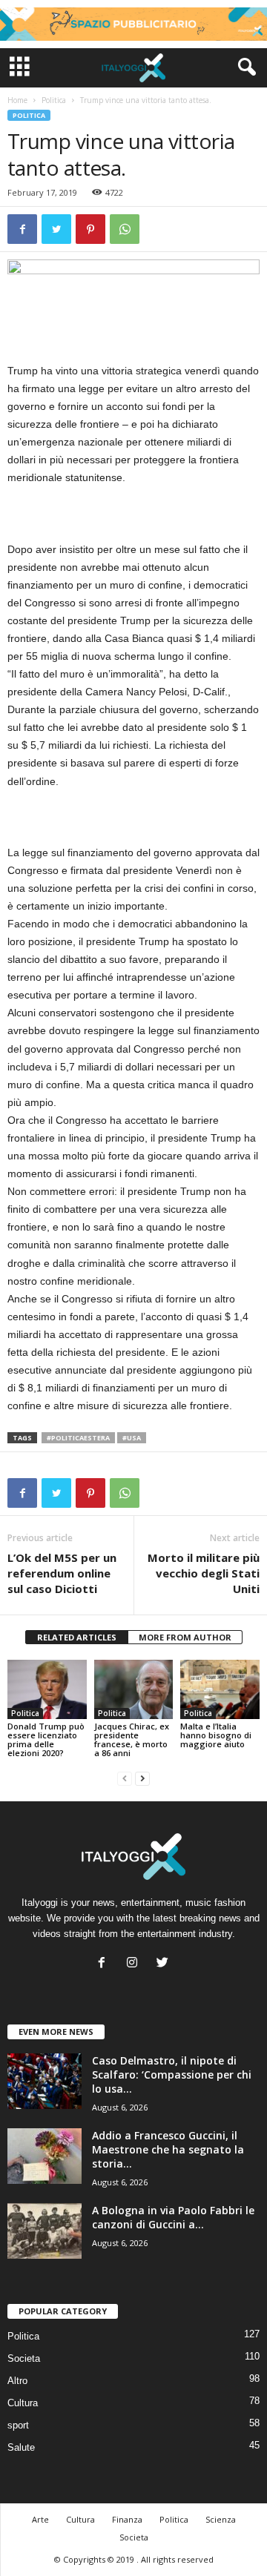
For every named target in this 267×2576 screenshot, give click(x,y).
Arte (40, 2519)
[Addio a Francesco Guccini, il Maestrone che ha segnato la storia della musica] (44, 2156)
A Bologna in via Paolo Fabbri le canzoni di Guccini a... (173, 2217)
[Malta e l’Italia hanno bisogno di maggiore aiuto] (220, 1689)
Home (17, 100)
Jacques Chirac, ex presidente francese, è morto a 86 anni (132, 1739)
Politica (54, 100)
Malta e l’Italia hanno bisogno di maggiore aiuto (216, 1735)
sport (18, 2425)
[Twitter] (164, 1964)
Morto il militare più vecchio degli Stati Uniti (204, 1573)
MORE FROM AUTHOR (185, 1637)
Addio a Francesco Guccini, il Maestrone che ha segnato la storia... (168, 2149)
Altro (17, 2381)
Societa (24, 2358)
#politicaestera (78, 1438)
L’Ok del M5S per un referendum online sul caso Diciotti (62, 1573)
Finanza (127, 2519)
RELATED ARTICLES (77, 1637)
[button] (244, 67)
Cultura (23, 2403)
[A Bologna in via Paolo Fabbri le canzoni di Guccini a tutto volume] (44, 2231)
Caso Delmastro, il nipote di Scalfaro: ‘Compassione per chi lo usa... (172, 2075)
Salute (21, 2447)
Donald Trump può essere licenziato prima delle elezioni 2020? (46, 1739)
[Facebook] (105, 1964)
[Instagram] (135, 1964)
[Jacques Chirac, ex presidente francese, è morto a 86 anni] (134, 1689)
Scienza (221, 2519)
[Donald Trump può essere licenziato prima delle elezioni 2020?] (47, 1689)
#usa (132, 1438)
